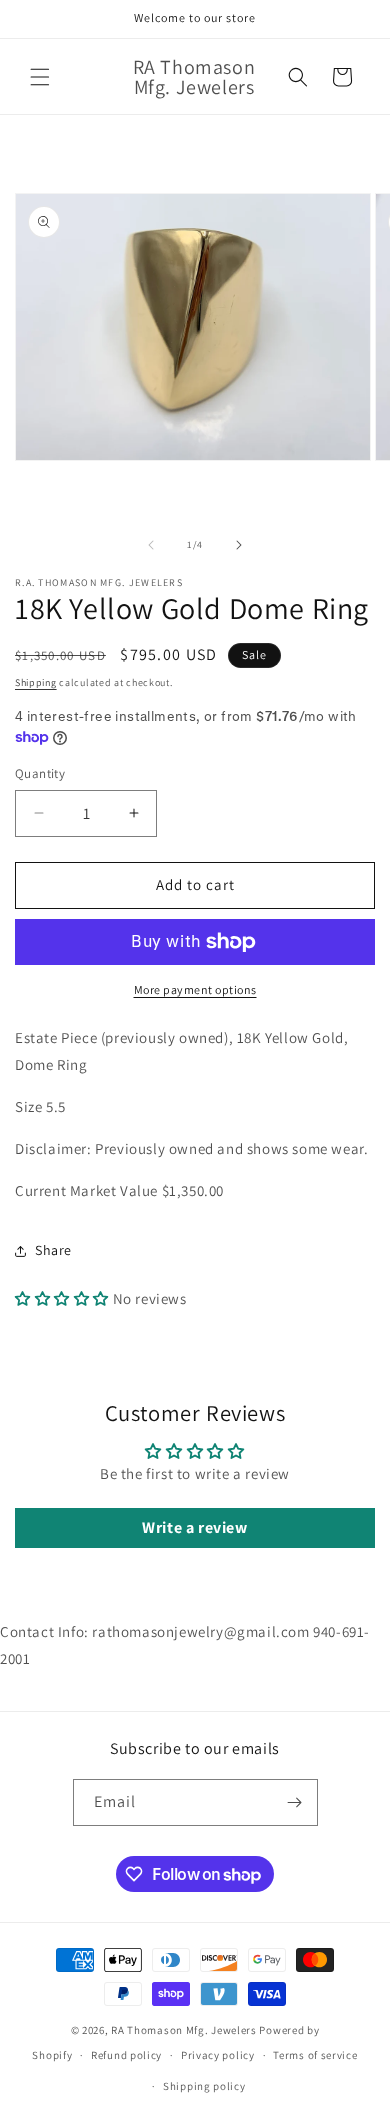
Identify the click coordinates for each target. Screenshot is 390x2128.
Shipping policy (204, 2086)
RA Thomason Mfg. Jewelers (184, 2030)
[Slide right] (239, 545)
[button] (40, 77)
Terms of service (315, 2055)
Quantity (40, 773)
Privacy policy (218, 2055)
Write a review (194, 1527)
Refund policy (126, 2055)
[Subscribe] (295, 1802)
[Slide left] (151, 545)
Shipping (36, 682)
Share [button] (53, 1250)
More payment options (195, 989)
